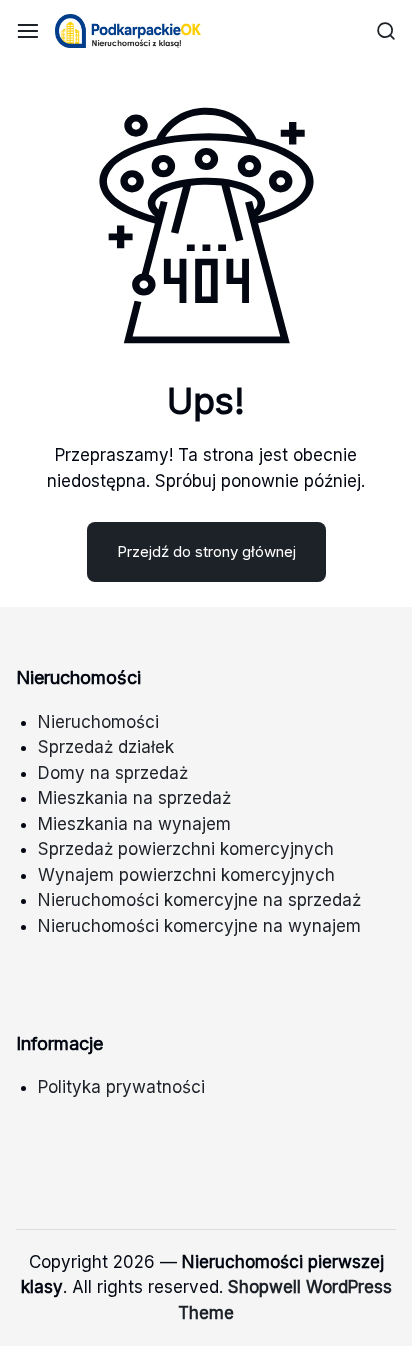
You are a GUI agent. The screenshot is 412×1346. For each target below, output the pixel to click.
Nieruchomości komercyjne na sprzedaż (199, 900)
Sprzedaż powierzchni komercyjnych (186, 849)
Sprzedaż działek (106, 747)
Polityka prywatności (121, 1087)
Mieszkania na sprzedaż (134, 798)
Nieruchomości (98, 722)
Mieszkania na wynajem (134, 824)
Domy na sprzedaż (113, 773)
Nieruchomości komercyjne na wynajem (199, 926)
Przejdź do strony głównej (206, 551)
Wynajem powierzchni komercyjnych (186, 875)
